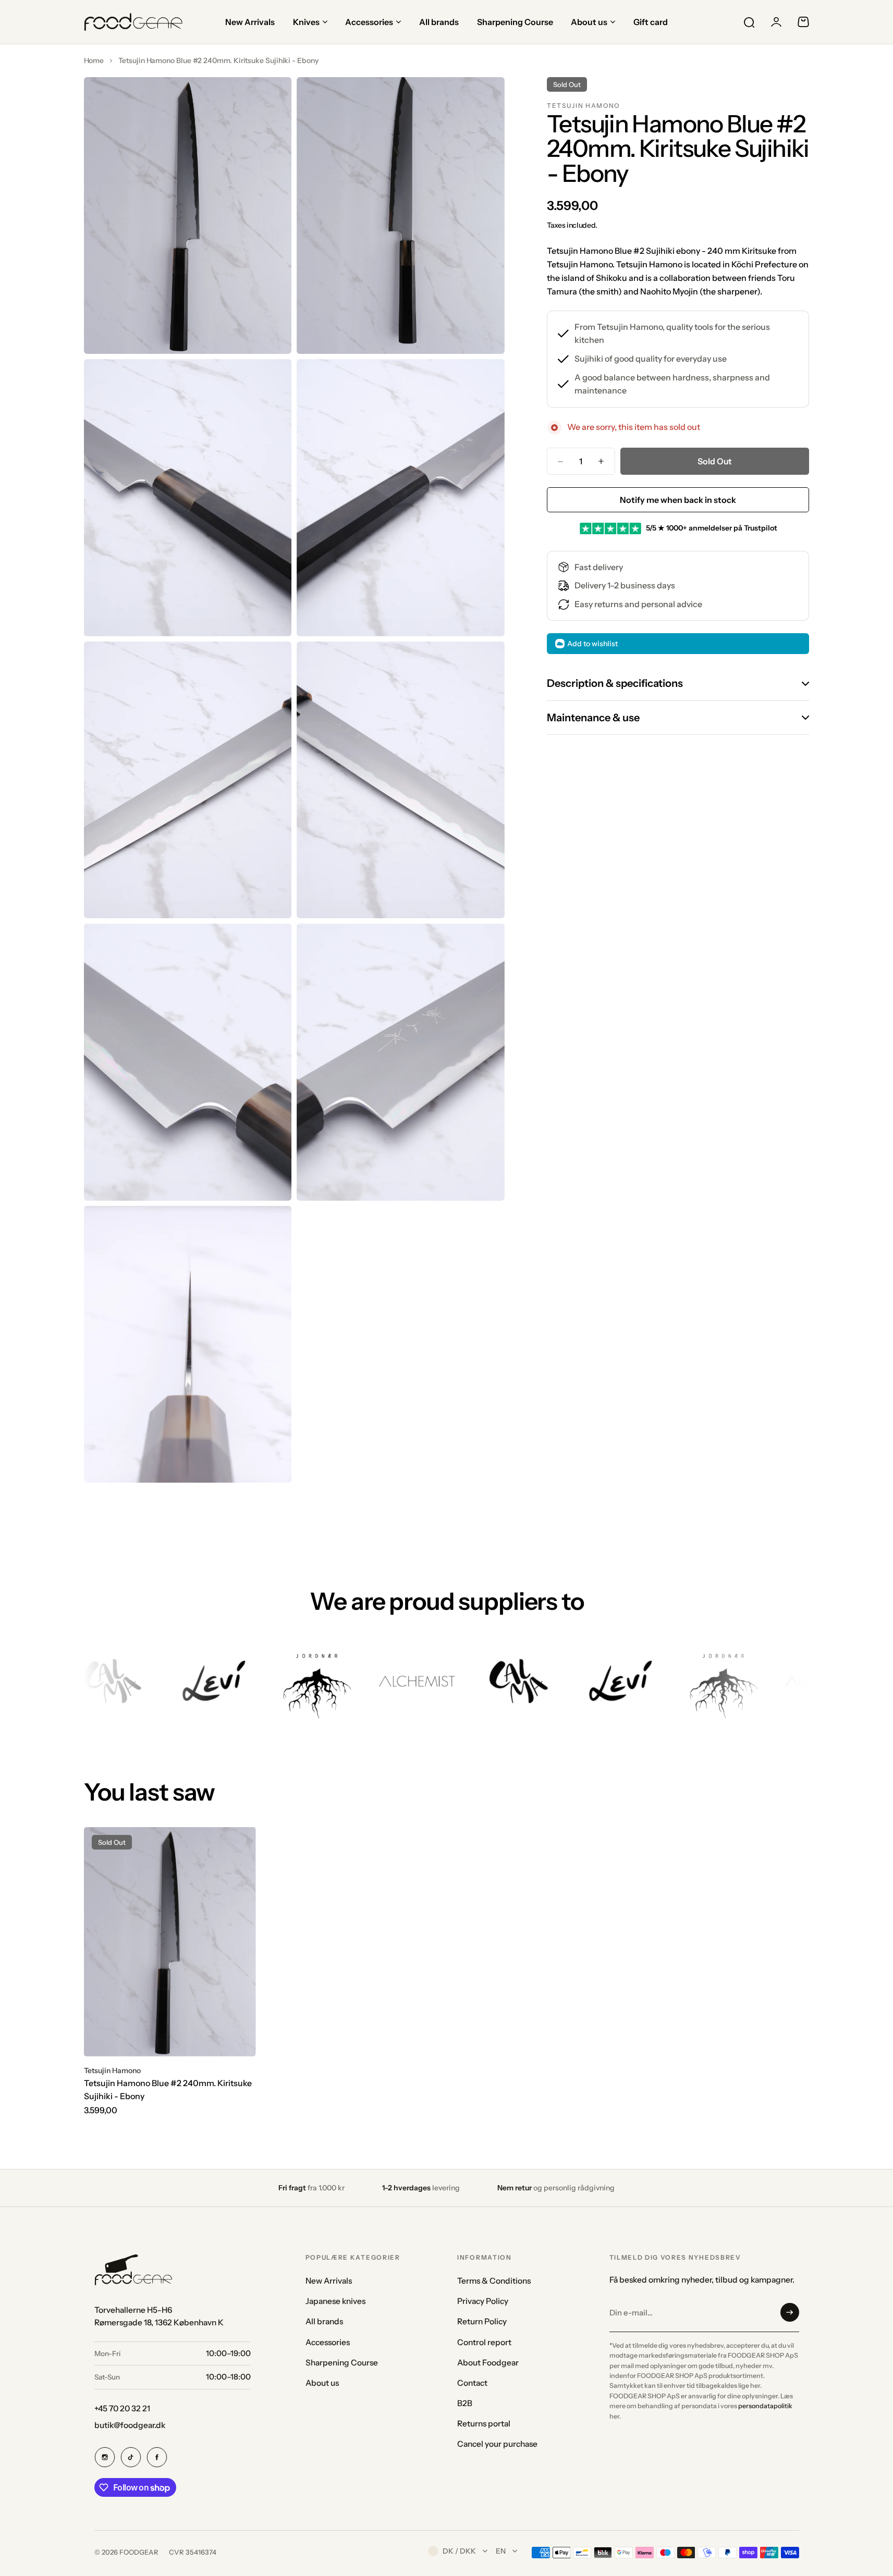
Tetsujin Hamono (583, 106)
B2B (465, 2403)
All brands (324, 2321)
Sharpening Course (342, 2363)
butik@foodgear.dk (130, 2425)
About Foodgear (488, 2363)
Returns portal (484, 2424)
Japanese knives (335, 2301)
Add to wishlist (592, 644)
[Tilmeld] (790, 2312)
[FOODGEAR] (133, 22)
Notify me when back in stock (678, 500)
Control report (484, 2342)
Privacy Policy (483, 2301)
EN (501, 2551)
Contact (472, 2383)
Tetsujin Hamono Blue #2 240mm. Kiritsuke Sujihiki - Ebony (168, 2090)
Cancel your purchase (497, 2444)
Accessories (328, 2342)
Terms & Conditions (494, 2281)
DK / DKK (459, 2551)
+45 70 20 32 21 (122, 2408)
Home (94, 60)
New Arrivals (329, 2281)
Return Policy (482, 2321)
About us (322, 2383)
